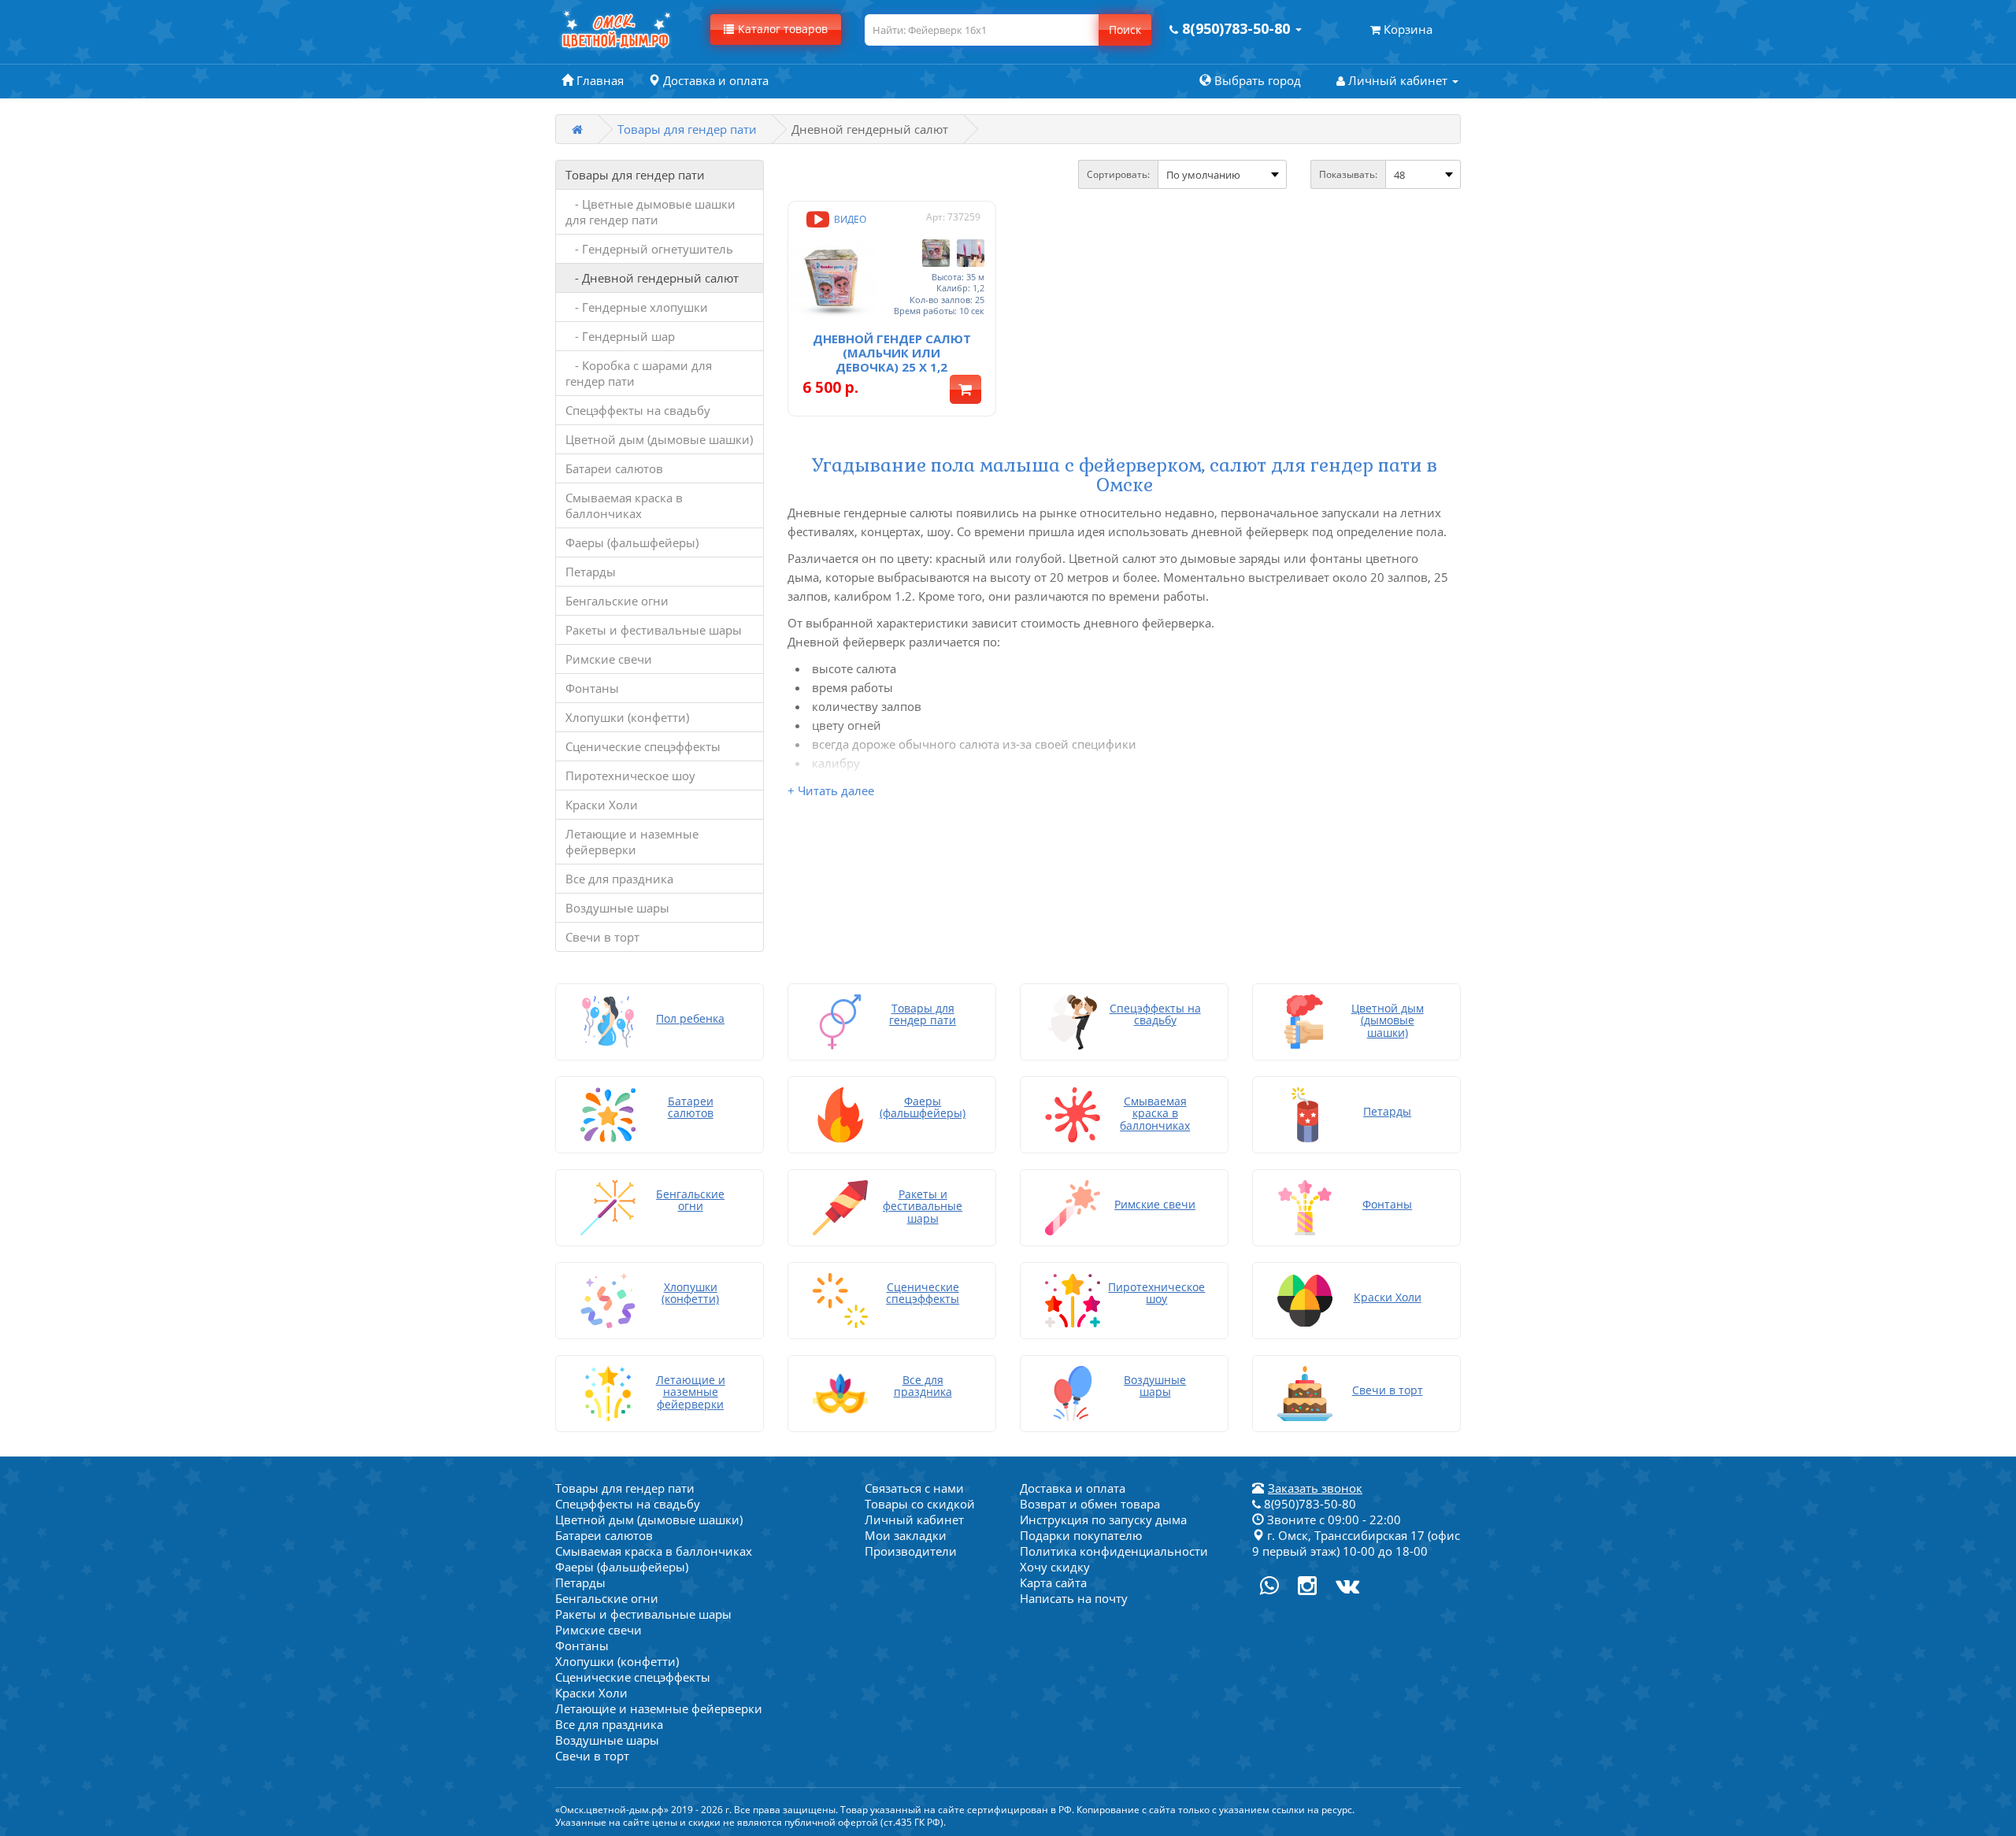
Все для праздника (619, 879)
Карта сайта (1053, 1582)
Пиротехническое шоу (630, 775)
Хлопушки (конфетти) (627, 717)
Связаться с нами (914, 1488)
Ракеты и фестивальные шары (654, 630)
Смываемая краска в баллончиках (624, 505)
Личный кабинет (914, 1520)
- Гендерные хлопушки (637, 307)
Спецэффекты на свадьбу (638, 410)
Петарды (591, 572)
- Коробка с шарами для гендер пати (639, 373)
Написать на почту (1074, 1598)
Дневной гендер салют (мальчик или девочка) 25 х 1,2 (892, 353)
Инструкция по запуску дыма (1103, 1520)
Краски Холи (602, 805)
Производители (911, 1551)
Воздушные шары (617, 908)
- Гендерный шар (620, 336)
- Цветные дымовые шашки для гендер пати (650, 212)
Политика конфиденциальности (1114, 1551)
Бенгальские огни (617, 601)
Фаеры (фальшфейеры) (632, 542)
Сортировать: (1118, 174)
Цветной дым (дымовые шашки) (659, 439)
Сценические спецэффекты (643, 746)
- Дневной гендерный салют (652, 278)
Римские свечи (609, 659)
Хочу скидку (1055, 1567)
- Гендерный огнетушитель (649, 249)
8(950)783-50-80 (1308, 1504)
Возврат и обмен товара (1090, 1504)
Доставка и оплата (1073, 1488)
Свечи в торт (602, 937)
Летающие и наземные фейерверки (632, 842)
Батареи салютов (614, 468)
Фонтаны (592, 688)
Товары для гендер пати (687, 129)
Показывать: (1348, 174)
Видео (849, 219)
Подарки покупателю (1081, 1535)
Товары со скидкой (920, 1504)
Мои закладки (906, 1535)
